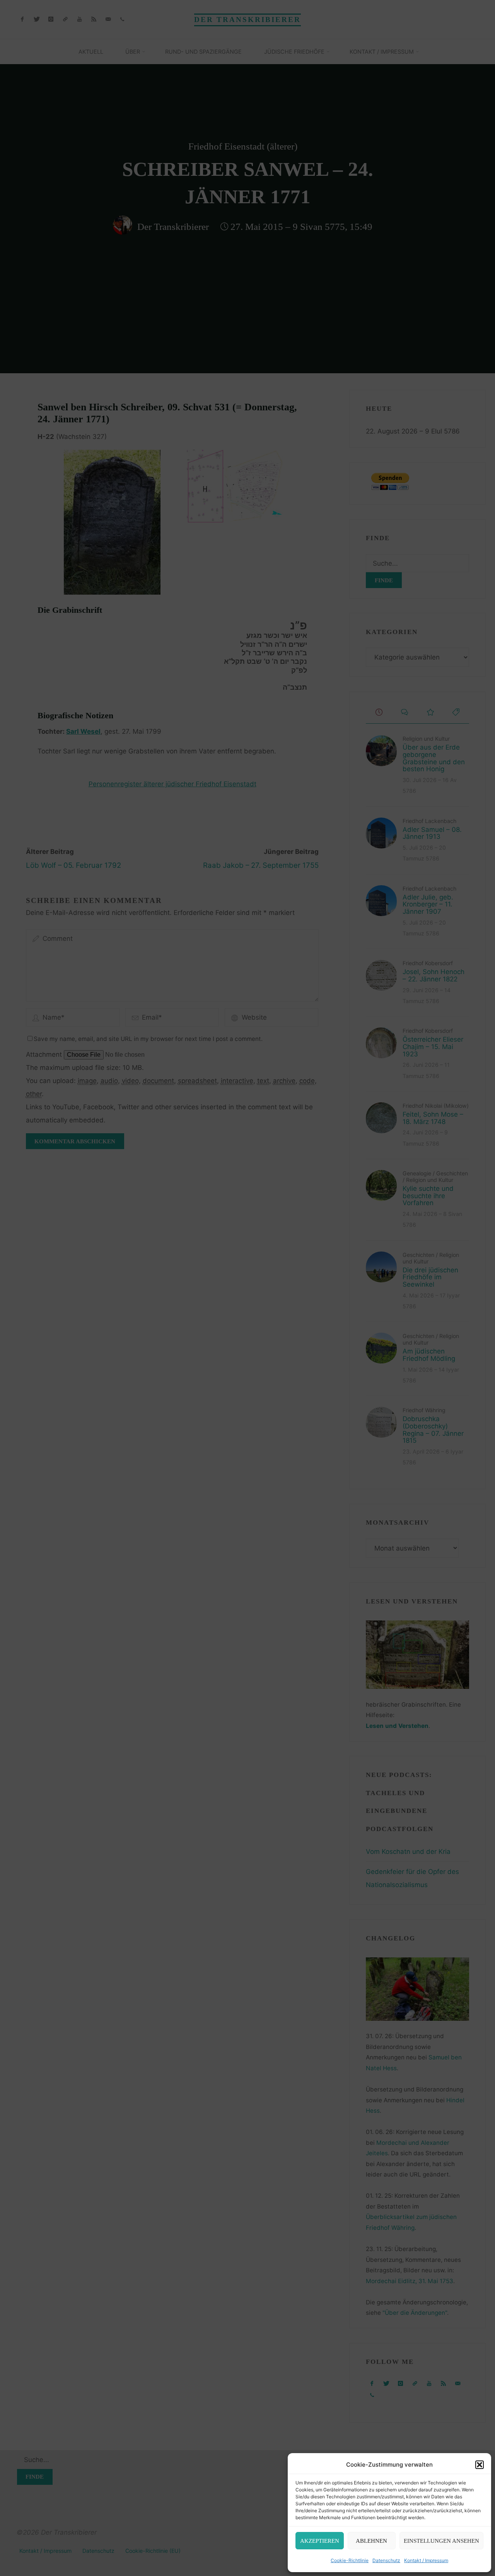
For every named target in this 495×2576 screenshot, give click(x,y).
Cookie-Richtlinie (350, 2560)
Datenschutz (386, 2560)
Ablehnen (371, 2541)
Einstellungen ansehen (441, 2541)
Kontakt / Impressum (426, 2560)
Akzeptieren (320, 2541)
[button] (480, 2465)
